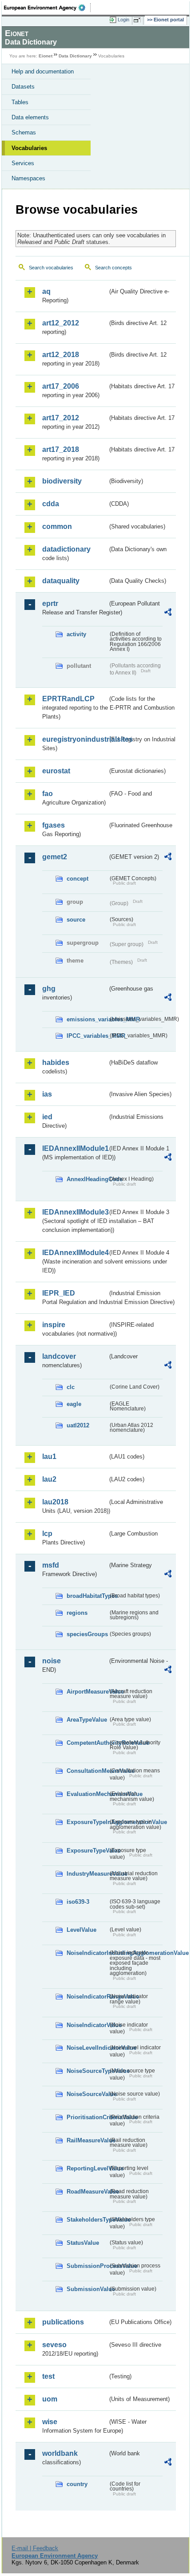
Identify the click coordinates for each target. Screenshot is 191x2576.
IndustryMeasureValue (87, 1874)
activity (76, 634)
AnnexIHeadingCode (87, 1179)
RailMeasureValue (87, 2140)
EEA (47, 8)
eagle (74, 1404)
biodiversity (62, 481)
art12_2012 (61, 323)
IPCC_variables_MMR (87, 1036)
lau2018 (55, 1502)
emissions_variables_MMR (87, 1019)
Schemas (24, 132)
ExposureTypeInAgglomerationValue (87, 1822)
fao (48, 794)
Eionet (46, 56)
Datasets (23, 87)
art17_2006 (61, 386)
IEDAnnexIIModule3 (75, 1212)
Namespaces (28, 178)
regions (77, 1613)
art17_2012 (61, 418)
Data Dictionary (75, 56)
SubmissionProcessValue (87, 2266)
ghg (49, 989)
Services (23, 163)
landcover (59, 1356)
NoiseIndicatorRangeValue (87, 1997)
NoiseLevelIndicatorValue (87, 2048)
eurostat (56, 771)
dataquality (61, 581)
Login (123, 20)
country (77, 2484)
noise (52, 1661)
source (76, 920)
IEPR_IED (59, 1293)
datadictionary (66, 549)
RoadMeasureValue (87, 2192)
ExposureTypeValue (87, 1851)
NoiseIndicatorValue (87, 2025)
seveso (54, 2345)
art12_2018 (61, 355)
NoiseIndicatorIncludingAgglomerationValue (87, 1953)
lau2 (49, 1479)
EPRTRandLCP (68, 699)
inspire (54, 1325)
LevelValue (82, 1930)
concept (78, 879)
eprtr (50, 603)
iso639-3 (78, 1902)
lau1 (49, 1457)
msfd (51, 1565)
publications (63, 2322)
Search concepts (113, 268)
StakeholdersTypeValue (87, 2220)
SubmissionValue (87, 2289)
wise (50, 2422)
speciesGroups (87, 1634)
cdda (51, 504)
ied (47, 1117)
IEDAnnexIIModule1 (75, 1148)
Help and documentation (43, 71)
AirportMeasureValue (87, 1692)
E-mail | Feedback (35, 2548)
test (48, 2376)
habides (56, 1062)
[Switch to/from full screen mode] (139, 20)
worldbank (60, 2453)
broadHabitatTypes (87, 1596)
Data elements (30, 117)
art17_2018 (61, 449)
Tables (20, 102)
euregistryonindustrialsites (75, 739)
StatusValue (83, 2243)
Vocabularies (29, 148)
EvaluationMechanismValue (87, 1794)
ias (47, 1094)
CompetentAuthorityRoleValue (87, 1743)
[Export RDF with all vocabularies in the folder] (168, 613)
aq (46, 291)
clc (71, 1387)
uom (50, 2399)
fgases (54, 825)
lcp (47, 1534)
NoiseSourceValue (87, 2094)
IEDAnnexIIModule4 (75, 1253)
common (57, 526)
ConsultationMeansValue (87, 1771)
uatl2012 (78, 1425)
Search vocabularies (51, 268)
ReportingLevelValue (87, 2168)
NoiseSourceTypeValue (87, 2071)
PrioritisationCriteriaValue (87, 2117)
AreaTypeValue (87, 1720)
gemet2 (55, 857)
